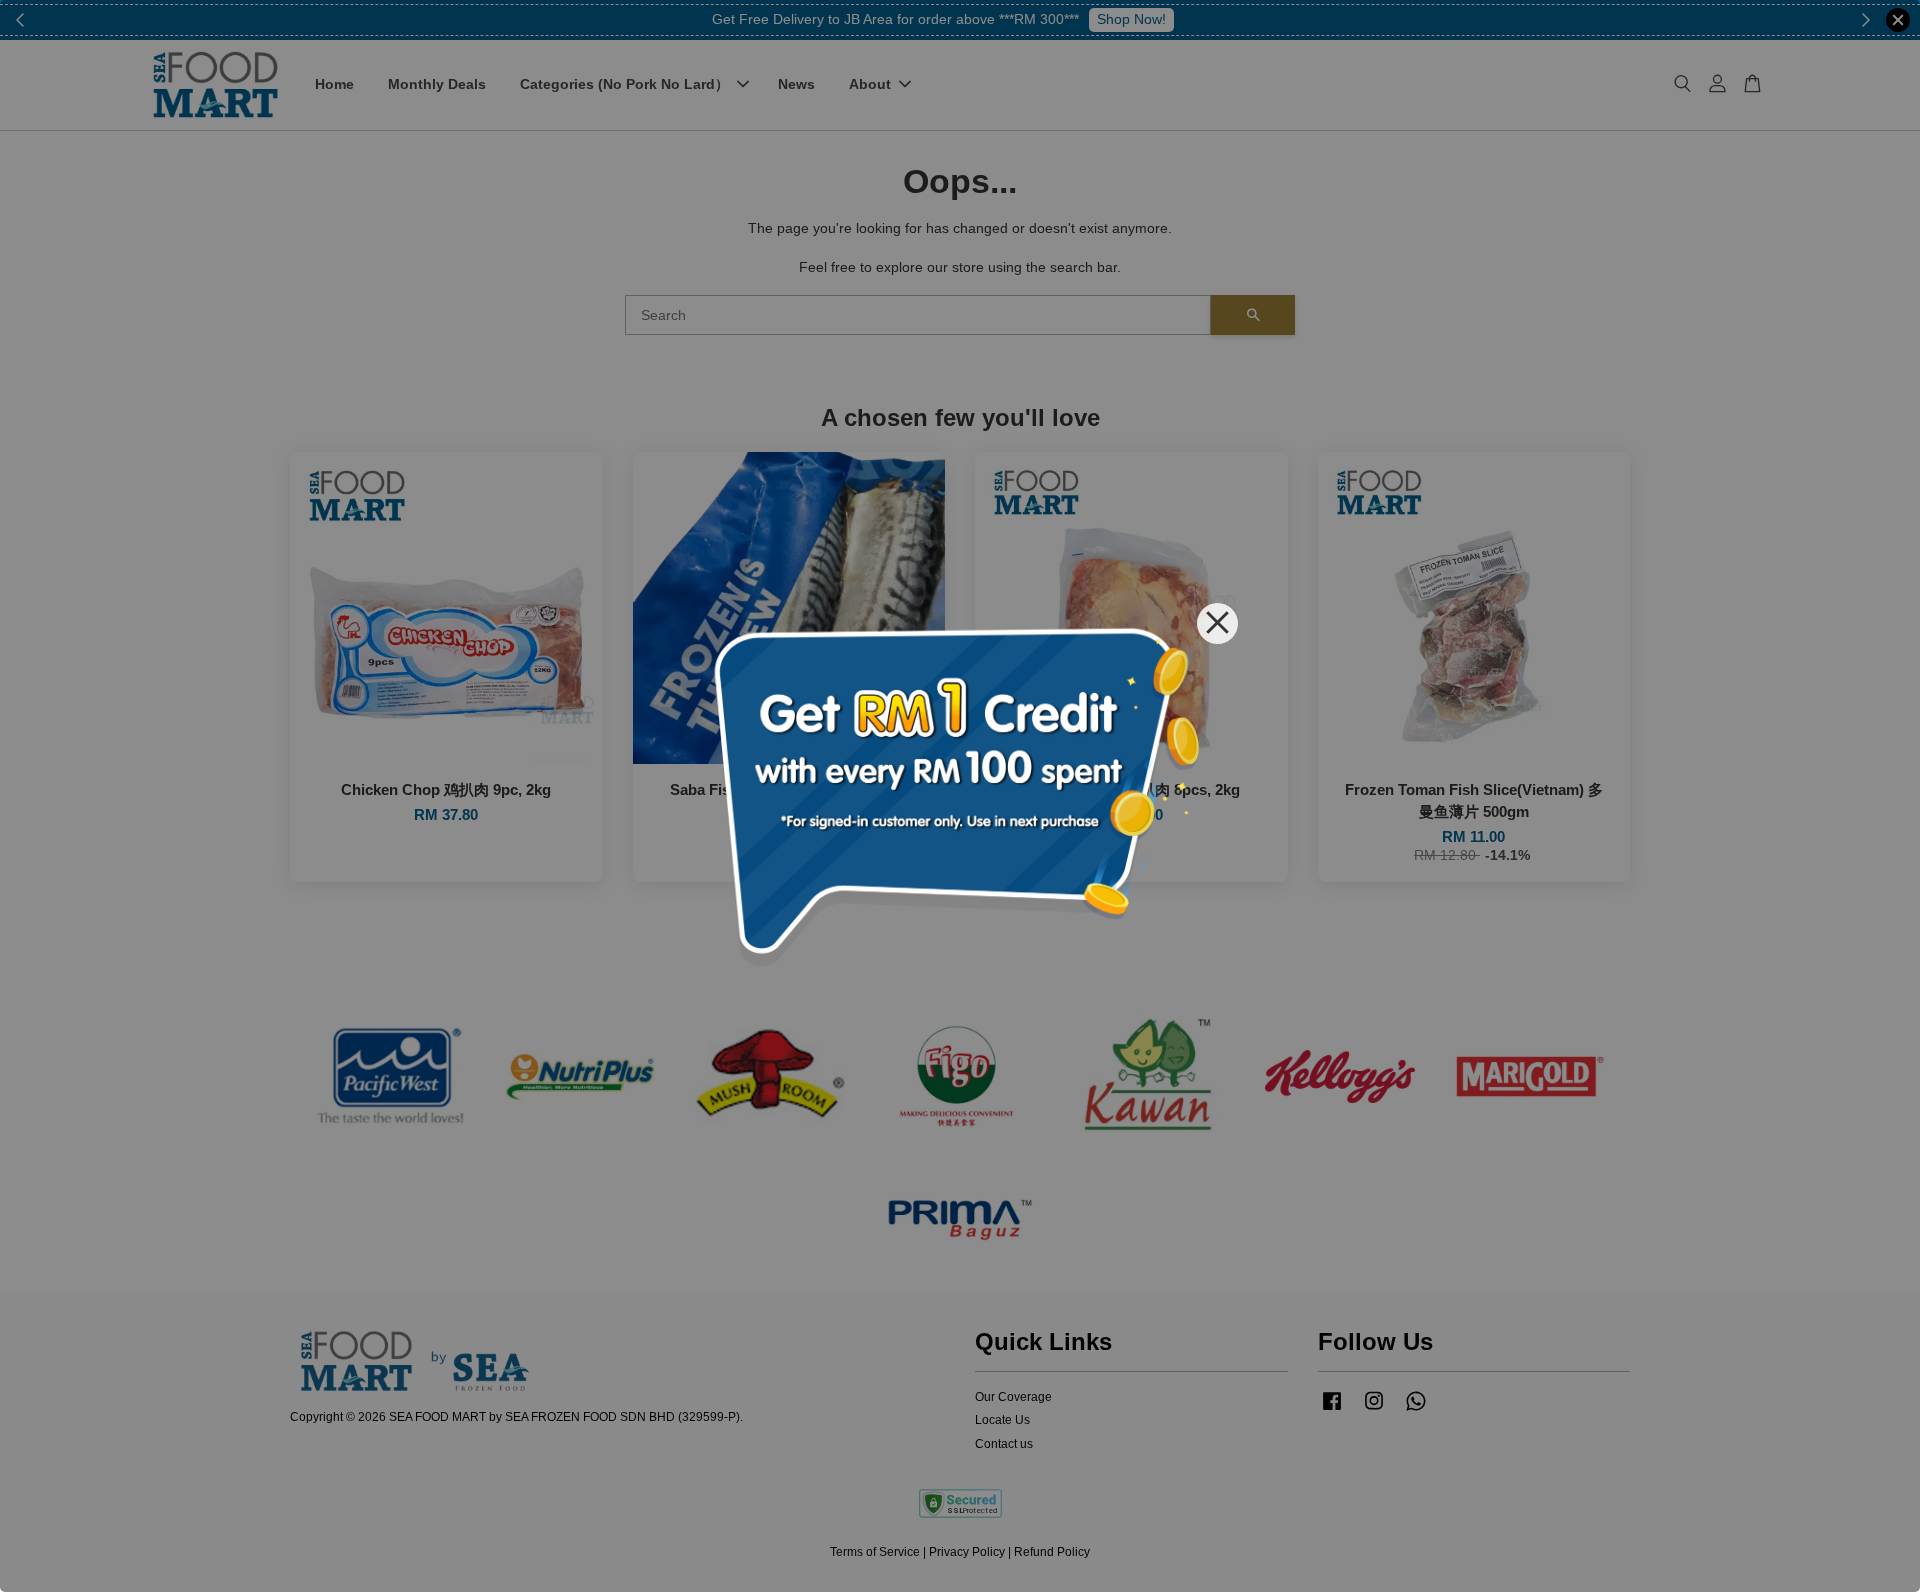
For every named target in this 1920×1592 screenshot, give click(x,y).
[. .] (960, 796)
